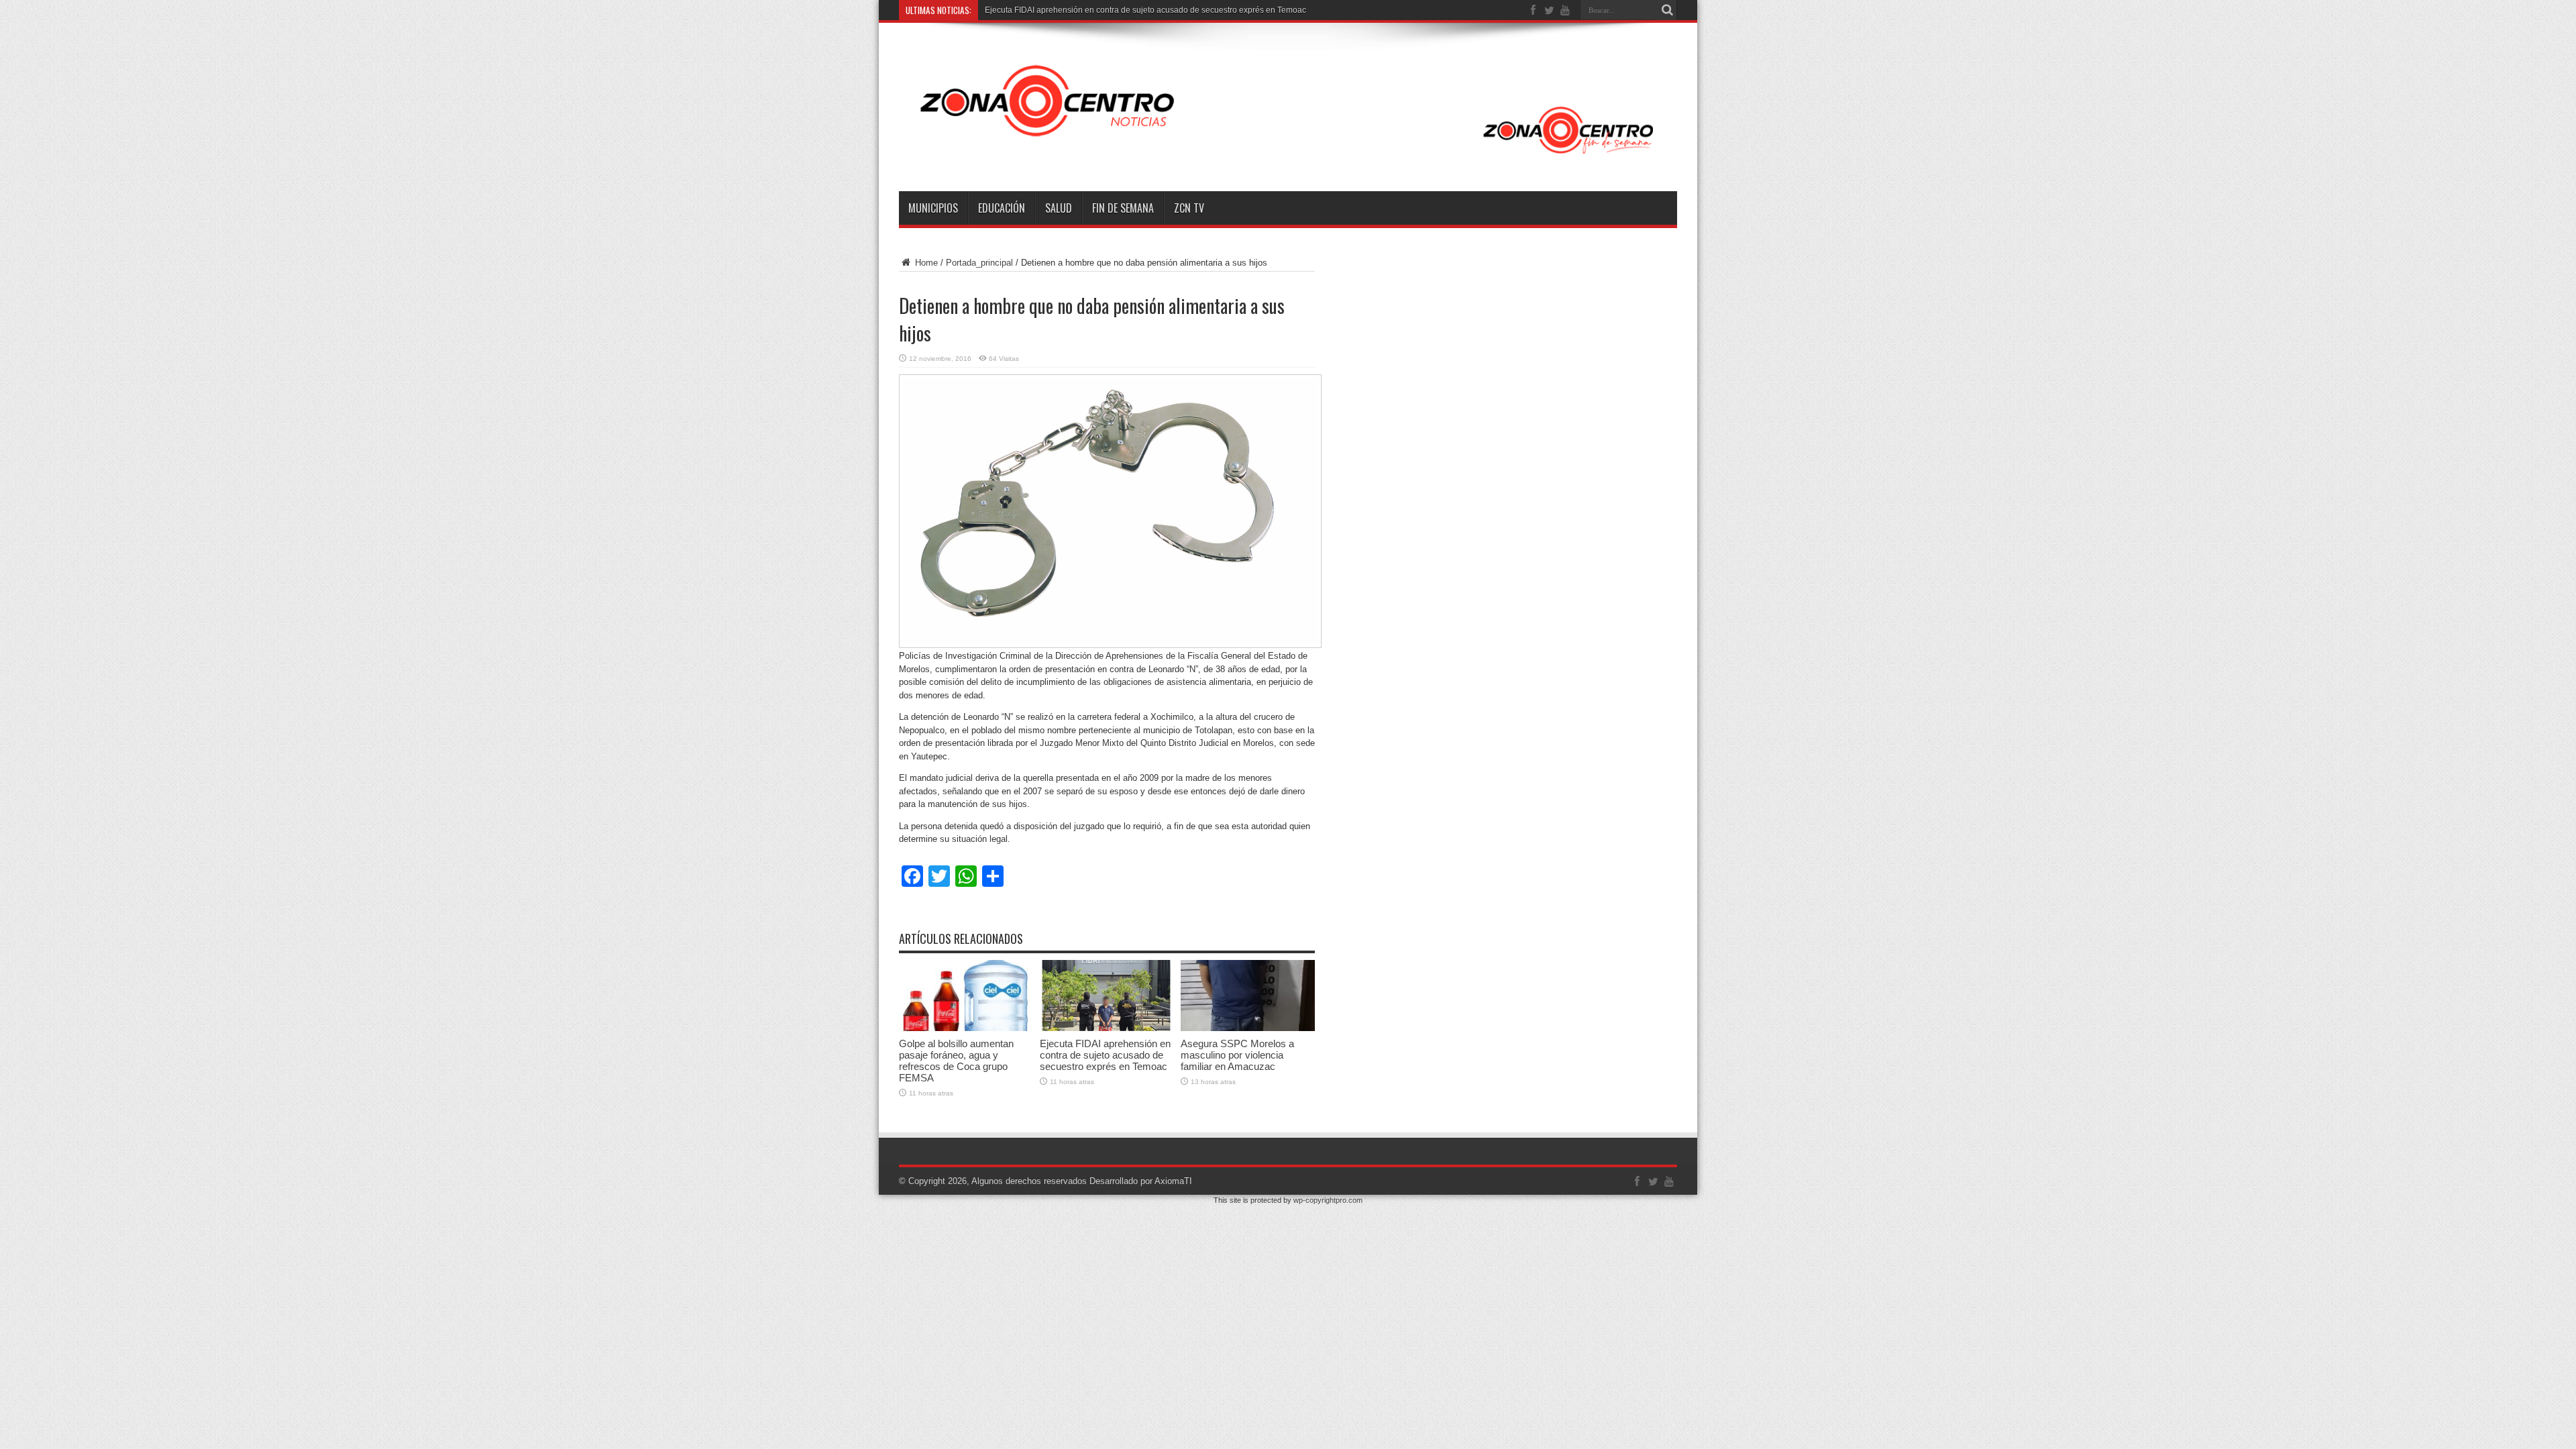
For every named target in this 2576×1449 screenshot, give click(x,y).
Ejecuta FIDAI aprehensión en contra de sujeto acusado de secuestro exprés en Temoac (1105, 1055)
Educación (1002, 208)
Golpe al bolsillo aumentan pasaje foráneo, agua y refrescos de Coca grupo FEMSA (956, 1061)
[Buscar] (1667, 10)
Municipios (933, 208)
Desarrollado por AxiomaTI (1141, 1181)
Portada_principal (979, 263)
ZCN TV (1189, 208)
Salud (1059, 208)
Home (925, 263)
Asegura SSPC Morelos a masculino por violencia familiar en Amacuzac (1237, 1055)
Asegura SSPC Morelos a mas (1040, 10)
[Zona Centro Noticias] (1288, 158)
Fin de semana (1123, 208)
